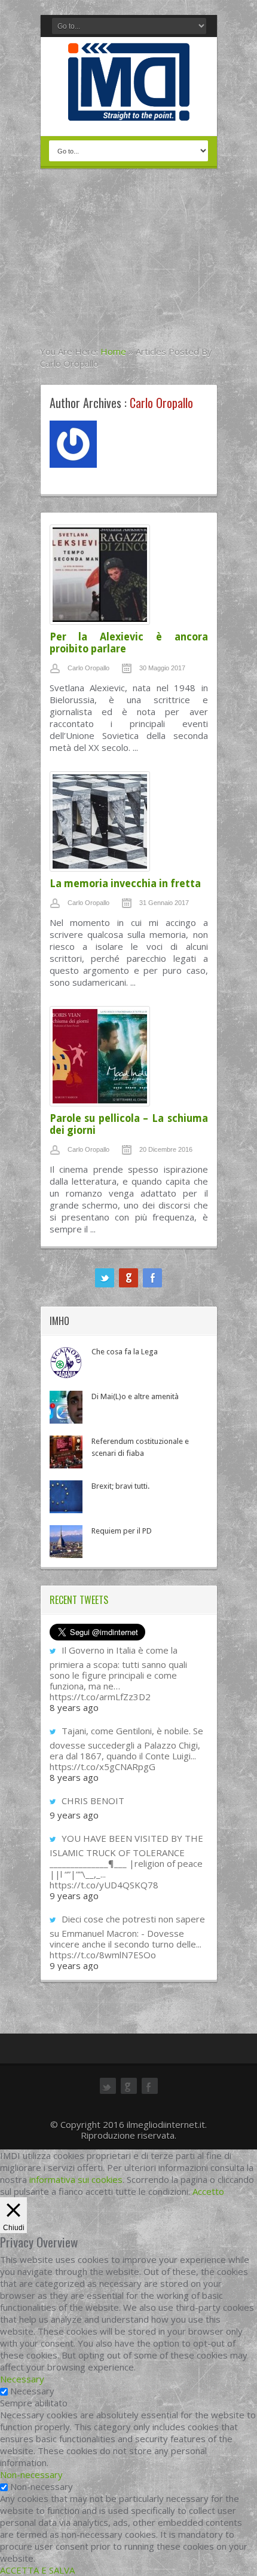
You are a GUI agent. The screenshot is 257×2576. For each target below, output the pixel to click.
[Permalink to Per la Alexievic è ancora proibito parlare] (129, 578)
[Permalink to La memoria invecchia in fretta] (129, 824)
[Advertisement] (129, 265)
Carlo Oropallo (88, 668)
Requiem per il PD (122, 1531)
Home (113, 351)
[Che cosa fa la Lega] (66, 1362)
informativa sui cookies (76, 2179)
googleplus (128, 1278)
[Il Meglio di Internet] (129, 108)
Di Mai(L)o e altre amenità (135, 1396)
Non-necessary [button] (31, 2474)
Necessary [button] (22, 2379)
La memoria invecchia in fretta (125, 884)
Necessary (32, 2391)
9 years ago (74, 1815)
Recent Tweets (79, 1600)
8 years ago (74, 1707)
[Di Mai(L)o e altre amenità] (66, 1407)
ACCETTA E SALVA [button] (37, 2570)
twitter (105, 1278)
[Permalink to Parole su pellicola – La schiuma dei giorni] (129, 1059)
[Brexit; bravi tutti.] (66, 1497)
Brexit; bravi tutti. (120, 1486)
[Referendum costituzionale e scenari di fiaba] (66, 1452)
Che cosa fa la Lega (125, 1352)
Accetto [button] (208, 2191)
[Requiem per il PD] (66, 1542)
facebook (152, 1278)
